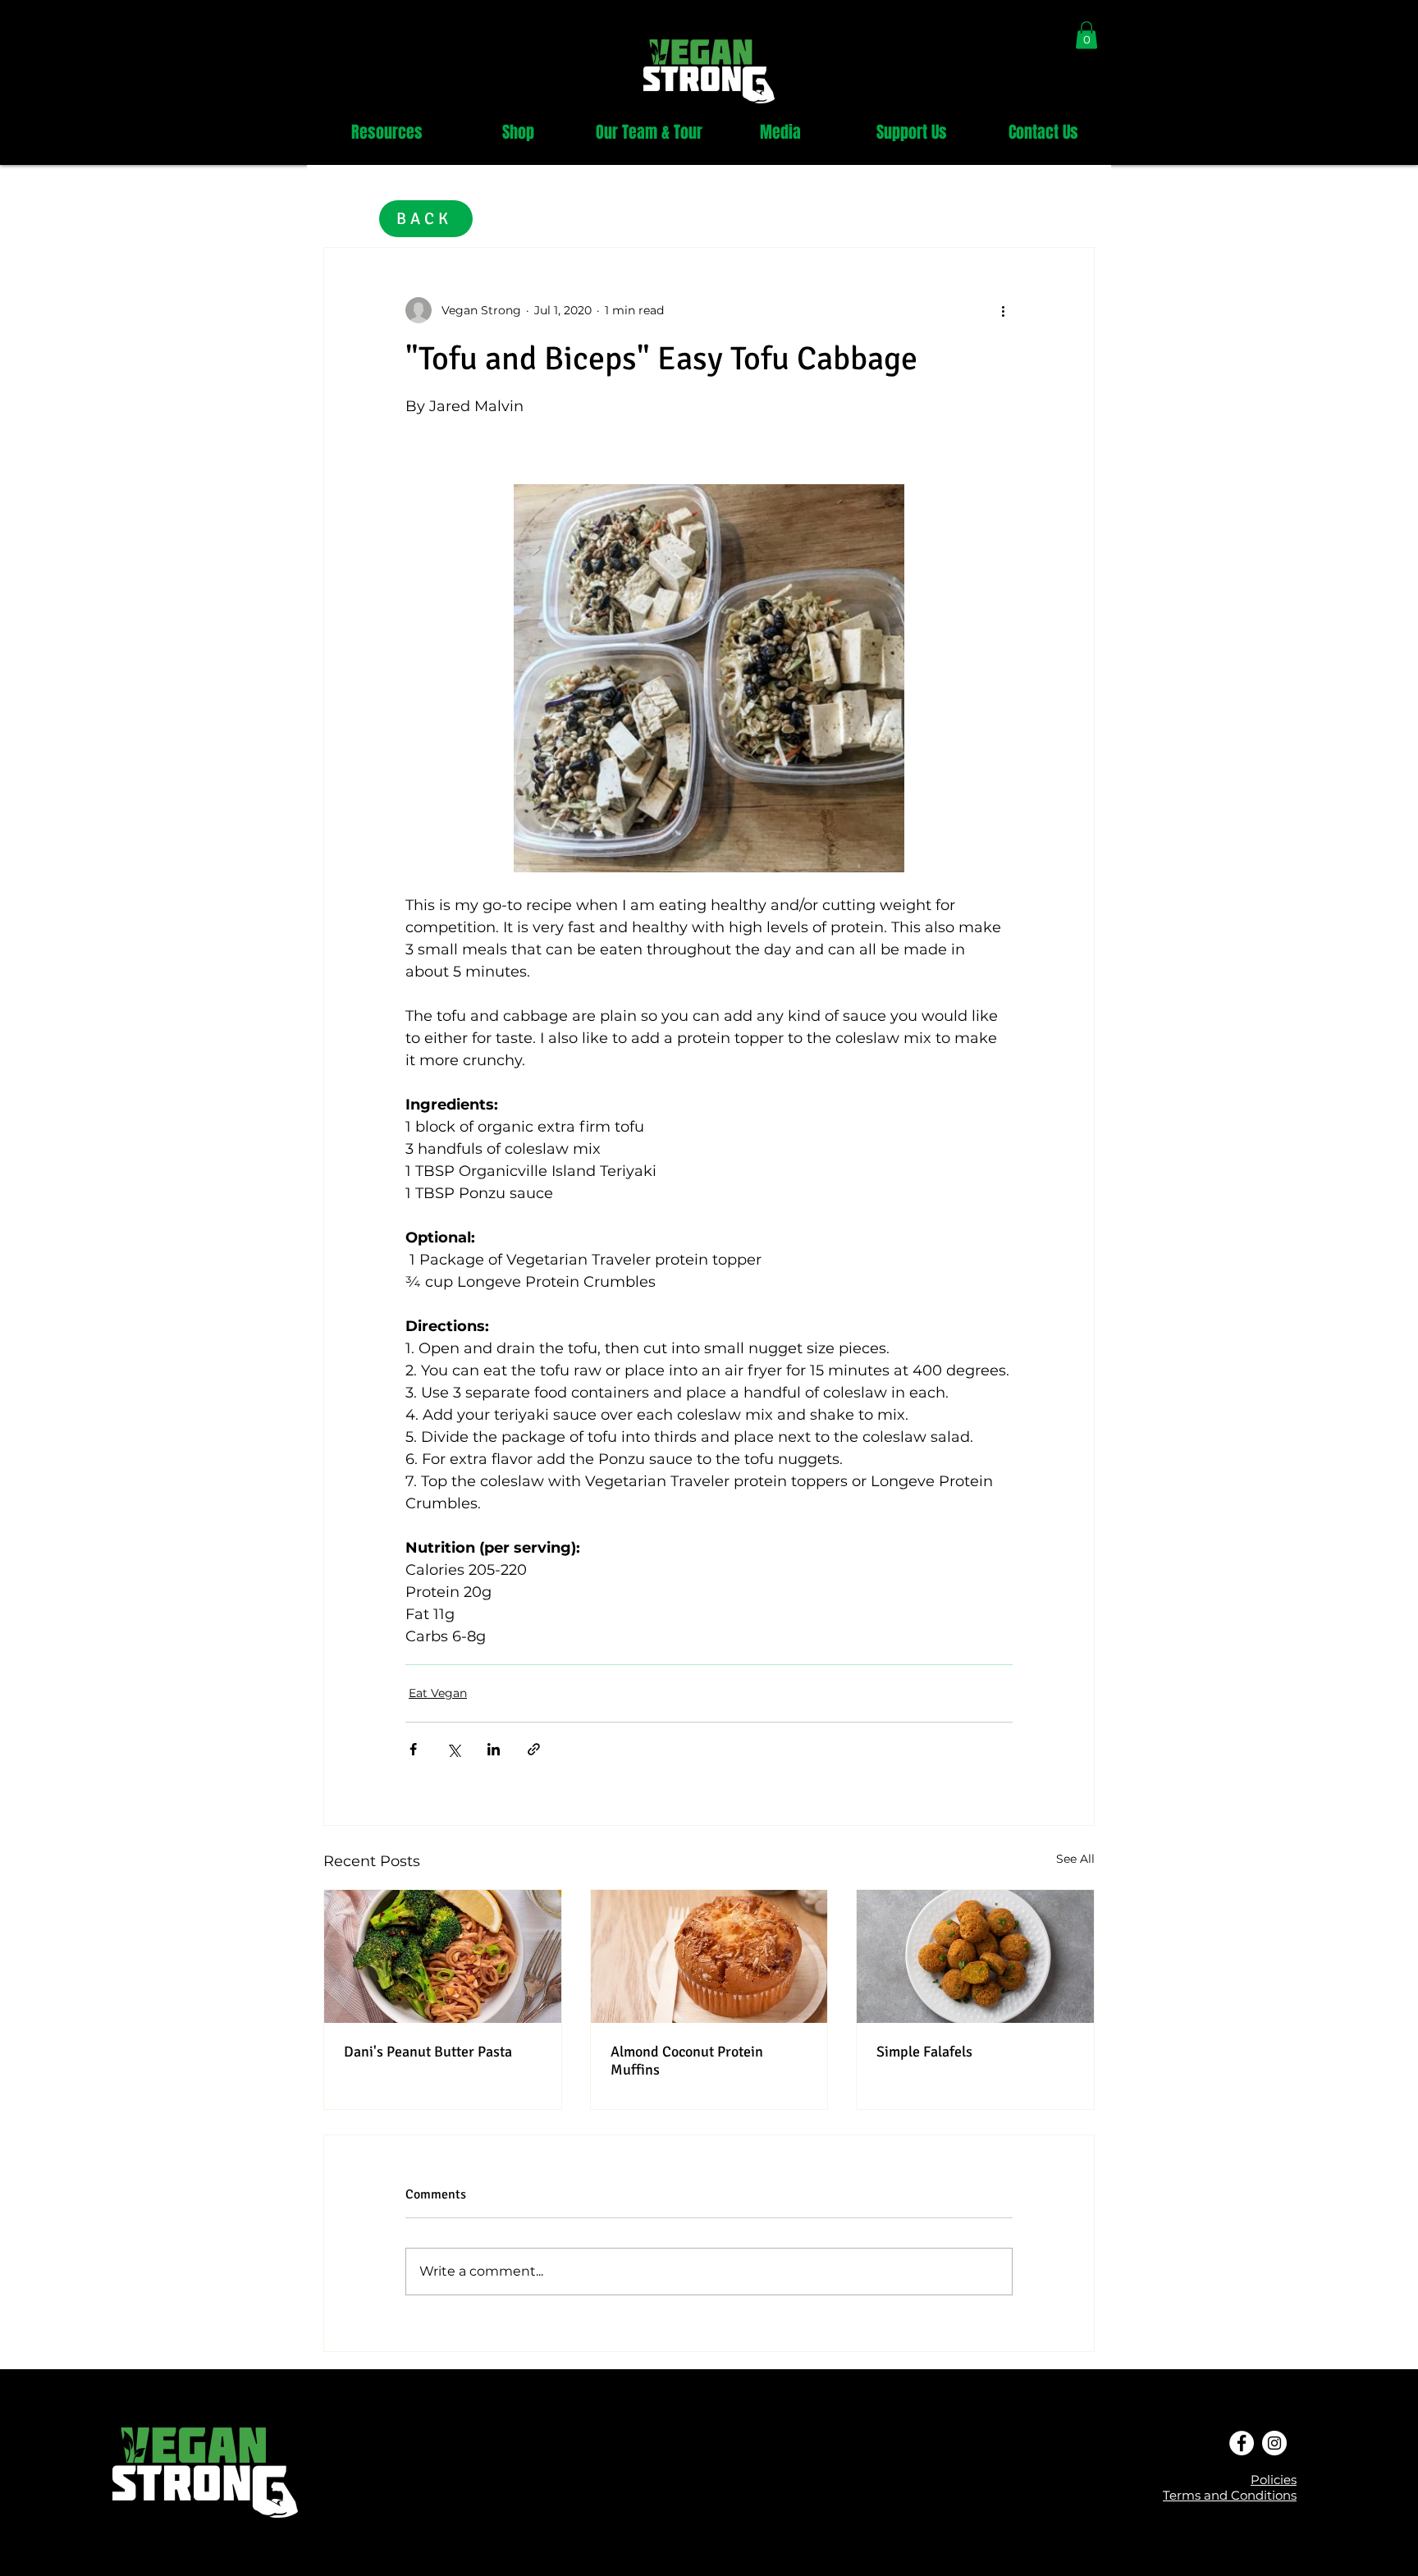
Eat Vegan (438, 1693)
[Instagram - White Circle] (1274, 2443)
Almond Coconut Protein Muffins (687, 2061)
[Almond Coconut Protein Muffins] (709, 1956)
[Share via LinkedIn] (494, 1749)
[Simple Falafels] (975, 1956)
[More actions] (1003, 310)
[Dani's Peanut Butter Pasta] (443, 1956)
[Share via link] (534, 1749)
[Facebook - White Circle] (1242, 2443)
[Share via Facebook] (413, 1749)
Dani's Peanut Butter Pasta (428, 2052)
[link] (1086, 35)
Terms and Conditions (1230, 2495)
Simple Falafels (924, 2052)
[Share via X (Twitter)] (453, 1749)
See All (1075, 1859)
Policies (1274, 2480)
